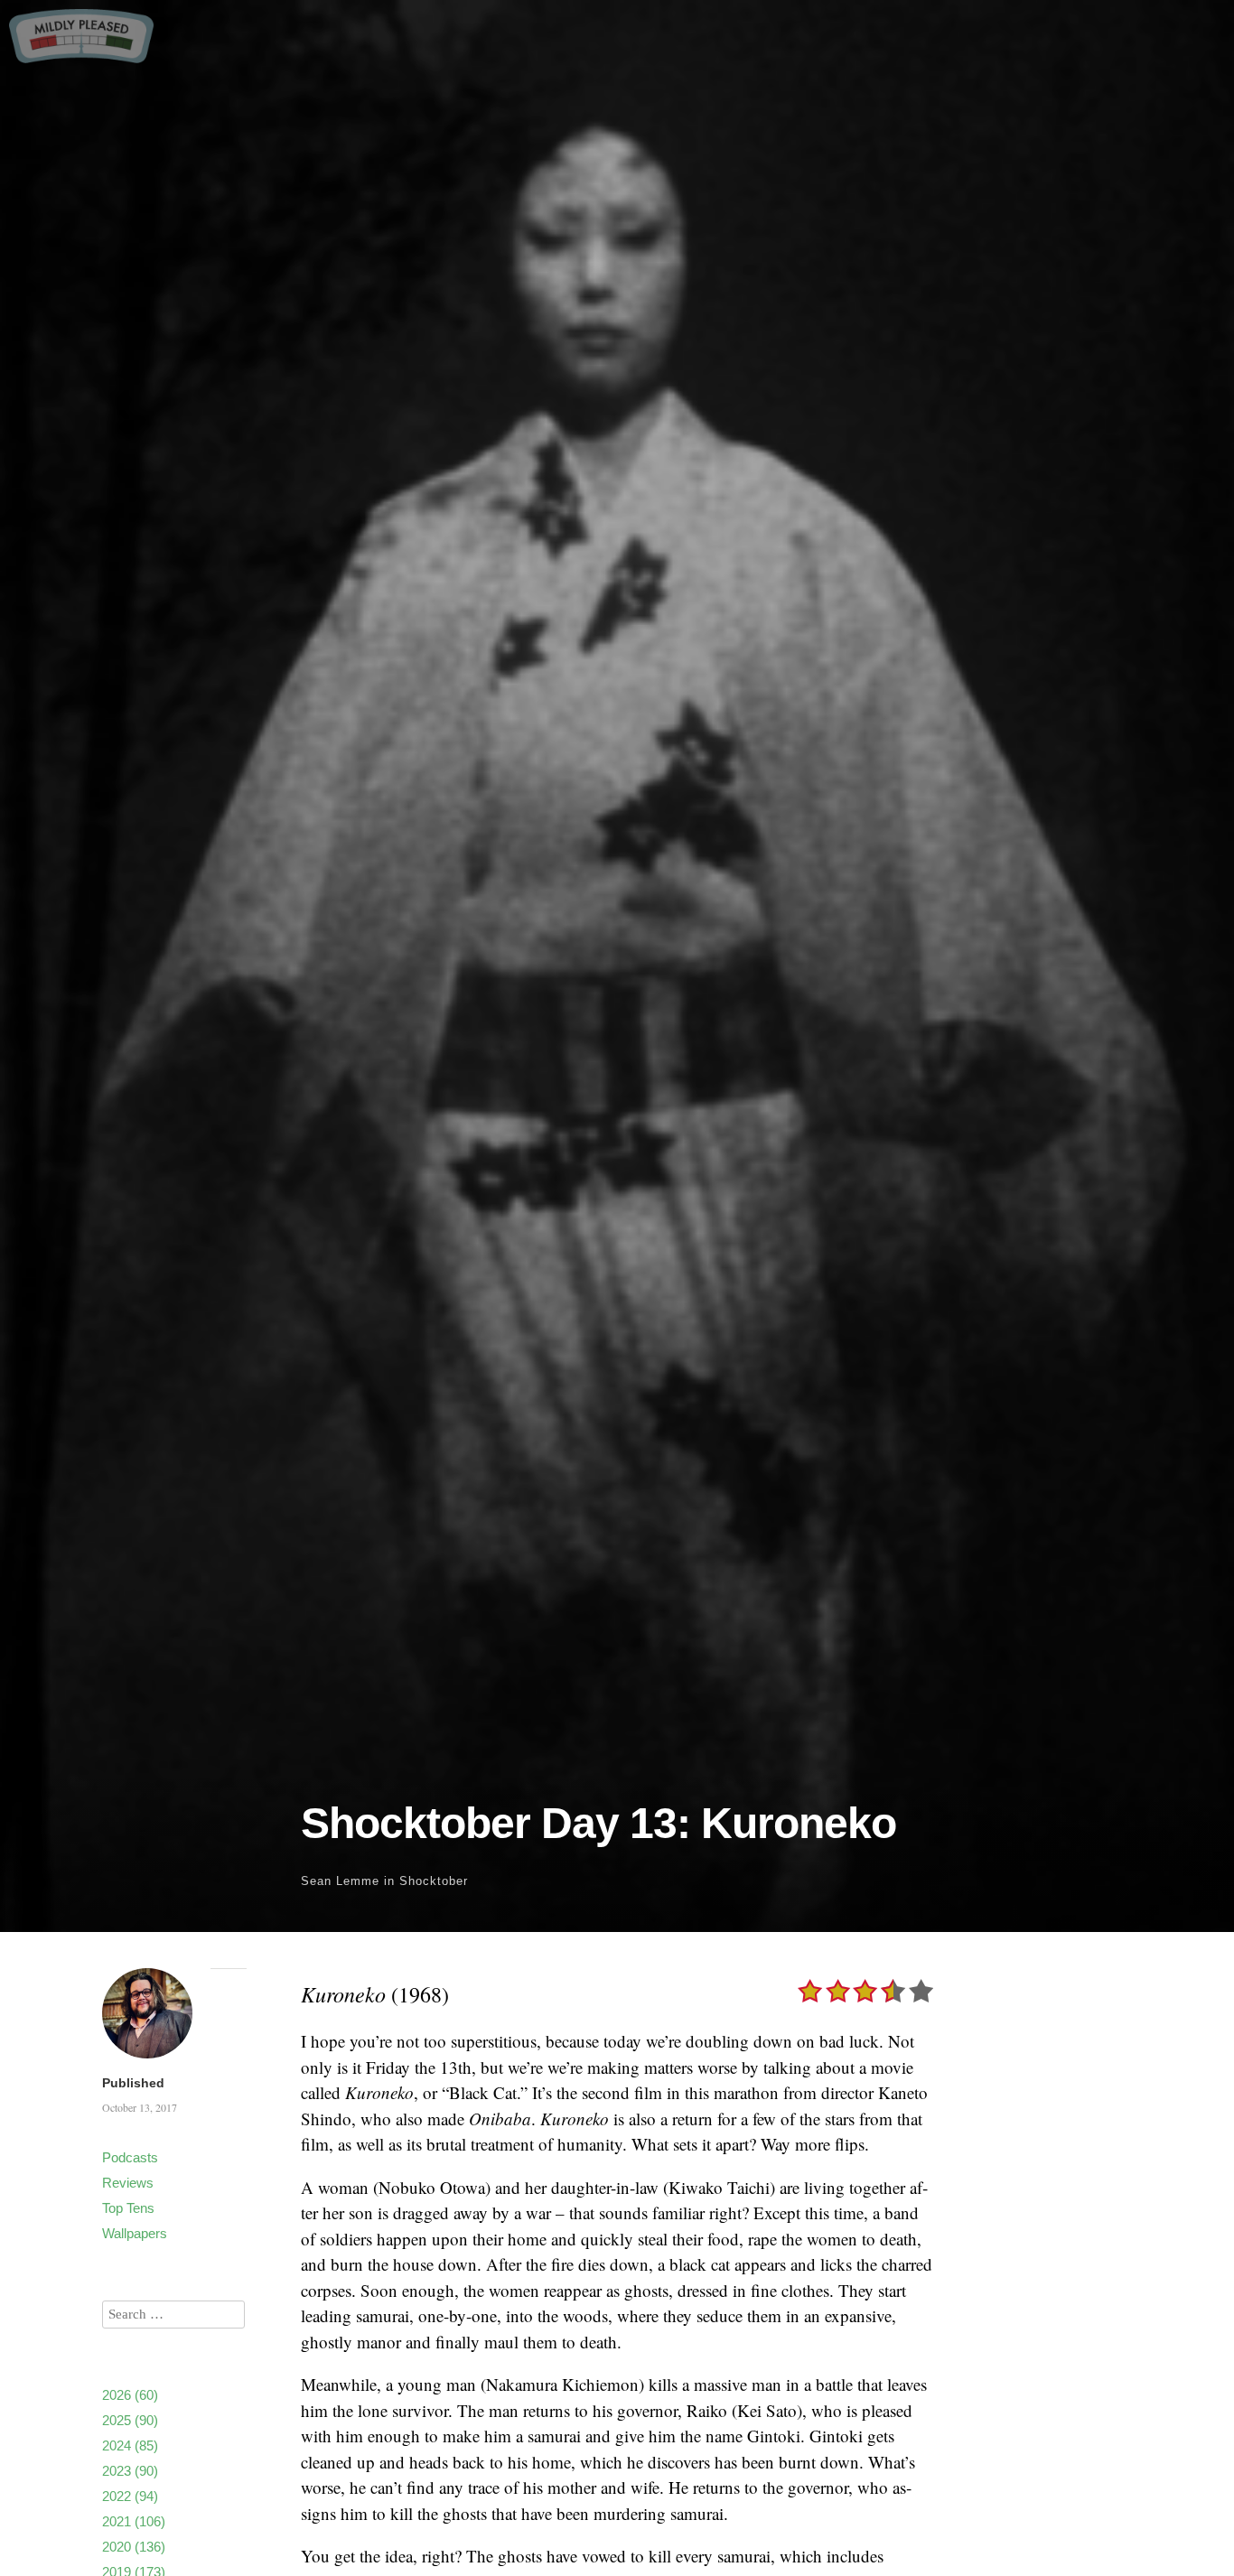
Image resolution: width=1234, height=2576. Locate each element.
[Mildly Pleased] (81, 56)
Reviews (128, 2183)
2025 (130, 2420)
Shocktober (434, 1881)
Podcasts (130, 2157)
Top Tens (128, 2208)
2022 (130, 2496)
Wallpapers (135, 2233)
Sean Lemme (340, 1881)
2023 (130, 2471)
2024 (130, 2445)
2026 (130, 2395)
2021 (134, 2521)
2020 (134, 2547)
